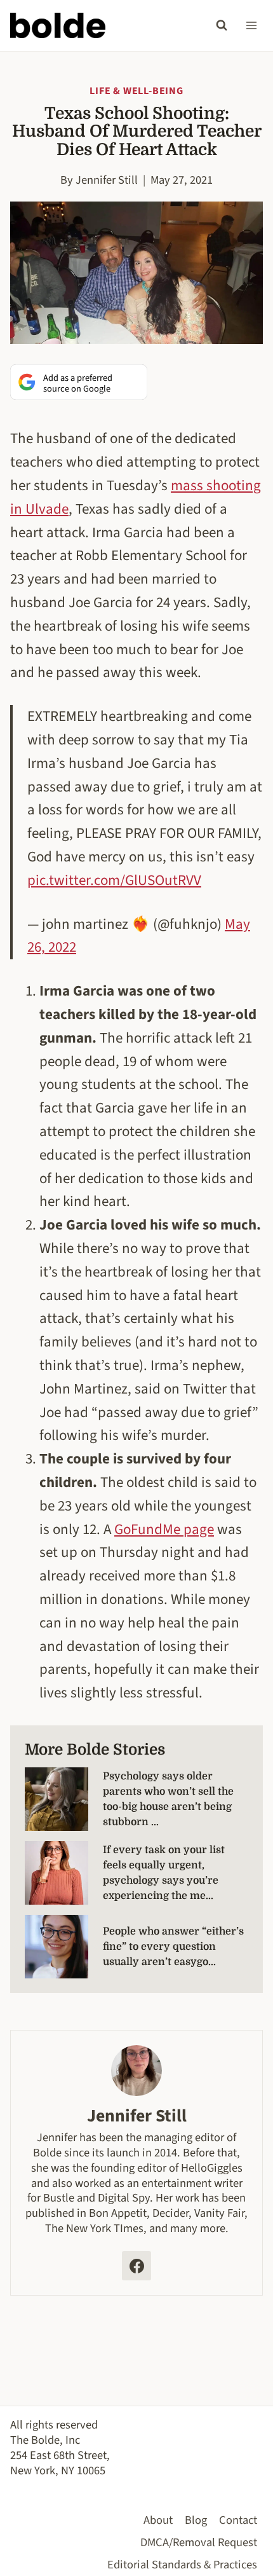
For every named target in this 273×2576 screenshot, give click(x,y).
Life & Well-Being (136, 91)
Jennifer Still (107, 180)
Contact (238, 2520)
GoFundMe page (164, 1529)
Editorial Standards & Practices (182, 2565)
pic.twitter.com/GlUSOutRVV (114, 880)
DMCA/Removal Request (199, 2542)
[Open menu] (251, 25)
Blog (196, 2520)
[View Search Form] (222, 25)
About (158, 2520)
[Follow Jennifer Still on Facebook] (136, 2266)
